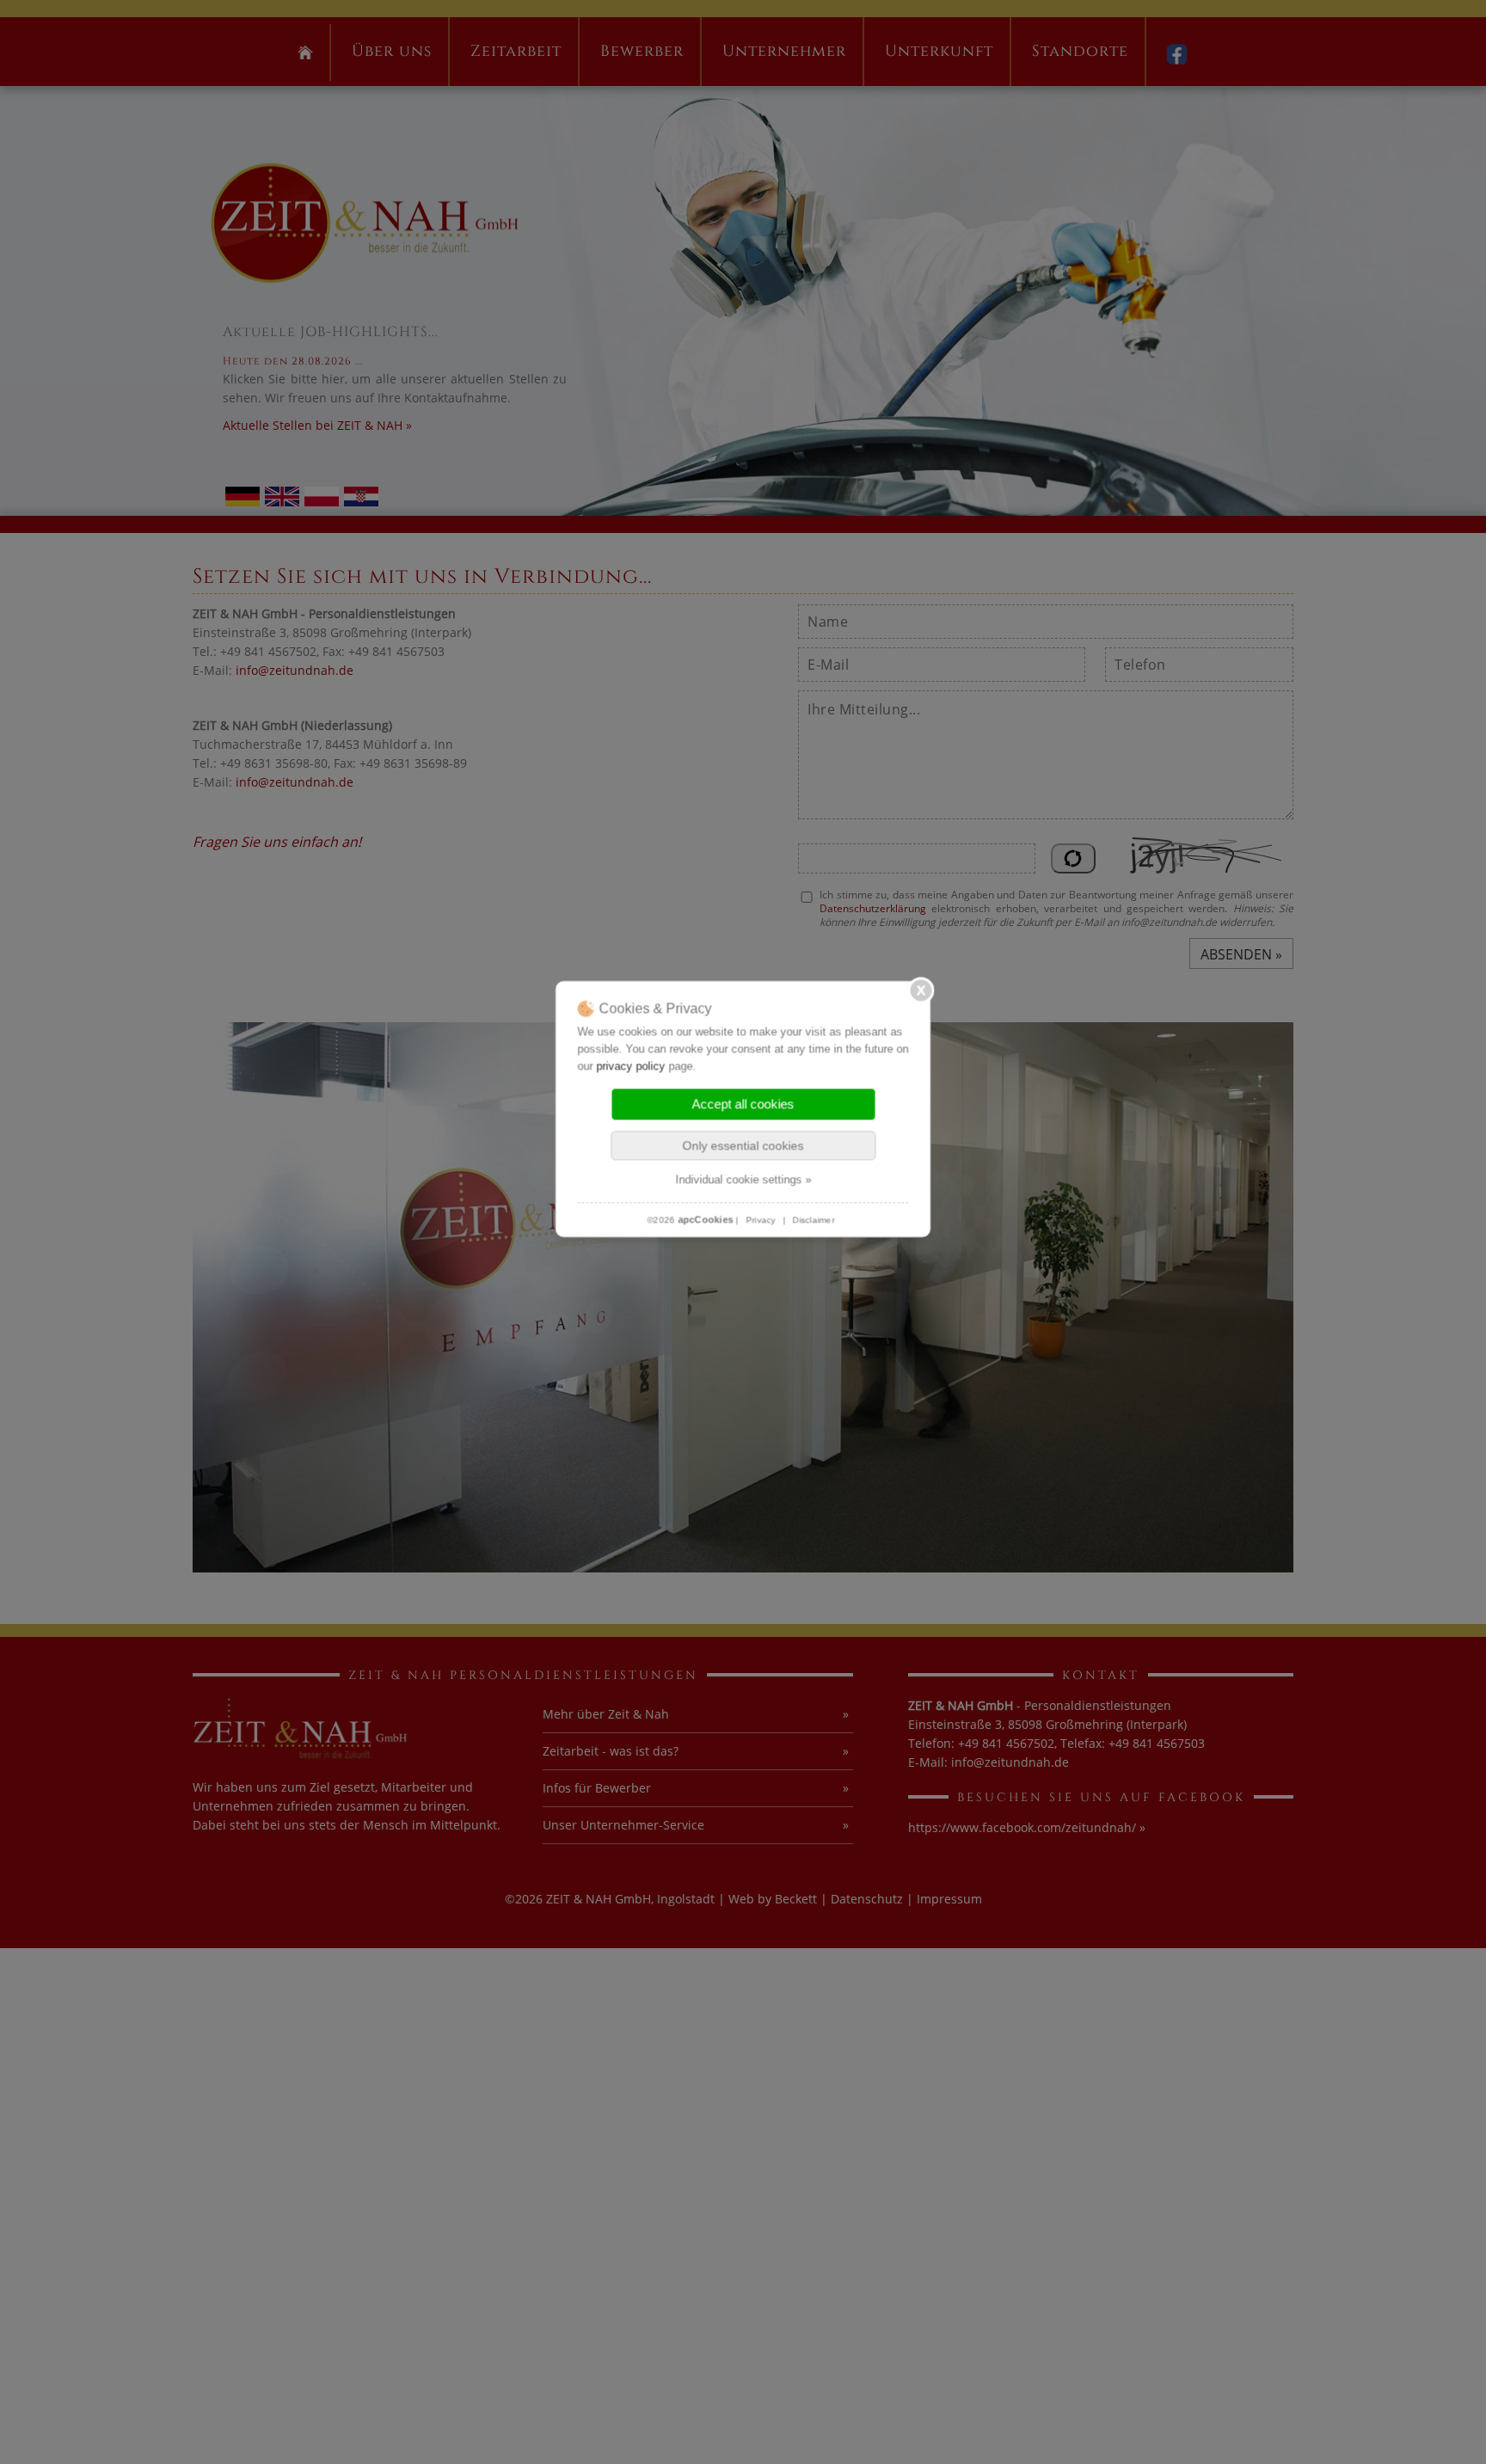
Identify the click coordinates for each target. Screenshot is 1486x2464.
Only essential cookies (743, 1145)
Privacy (761, 1220)
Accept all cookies (743, 1103)
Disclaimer (814, 1220)
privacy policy (631, 1066)
